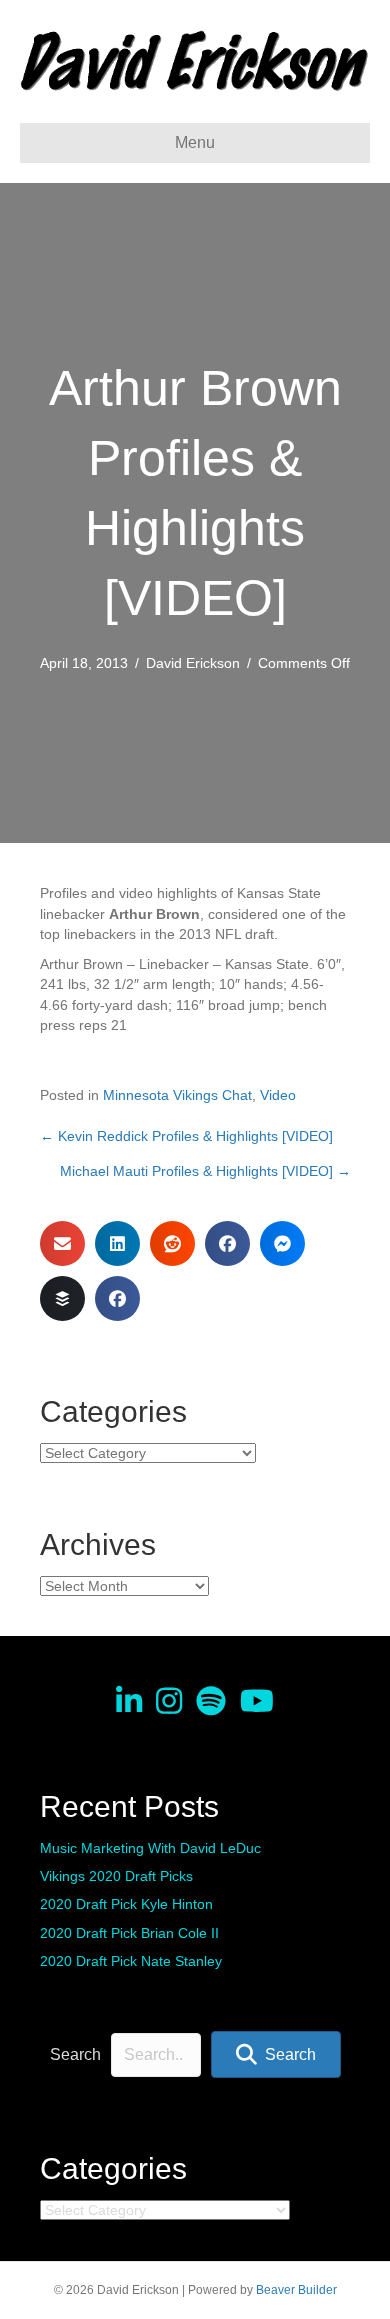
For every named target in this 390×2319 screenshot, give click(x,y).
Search (75, 2054)
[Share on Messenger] (282, 1243)
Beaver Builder (296, 2290)
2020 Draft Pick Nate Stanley (131, 1961)
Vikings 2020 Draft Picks (116, 1876)
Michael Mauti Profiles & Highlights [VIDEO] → (205, 1171)
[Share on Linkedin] (117, 1243)
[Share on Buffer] (62, 1298)
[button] (276, 2054)
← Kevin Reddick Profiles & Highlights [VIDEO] (186, 1136)
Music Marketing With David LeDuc (150, 1848)
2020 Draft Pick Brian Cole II (129, 1933)
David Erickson (193, 663)
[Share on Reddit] (172, 1243)
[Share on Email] (62, 1243)
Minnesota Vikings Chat (177, 1095)
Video (278, 1095)
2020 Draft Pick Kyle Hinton (126, 1904)
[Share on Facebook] (227, 1243)
